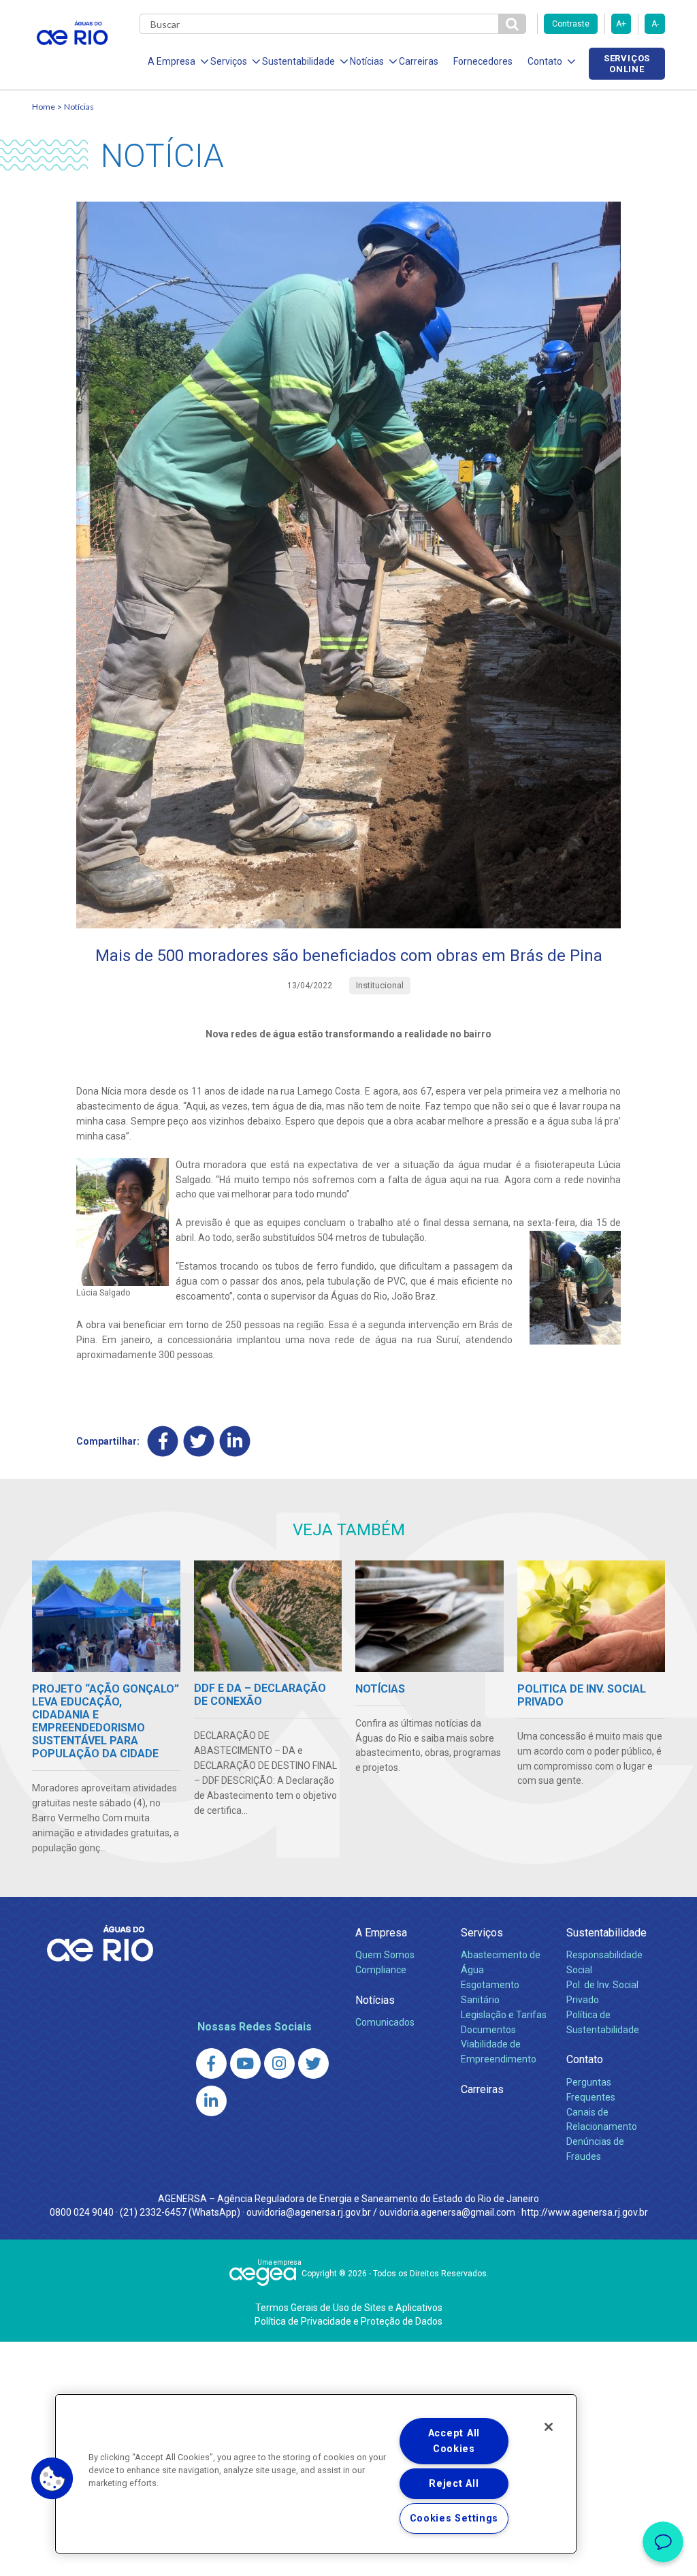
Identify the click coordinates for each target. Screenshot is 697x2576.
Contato (585, 2059)
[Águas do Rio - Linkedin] (211, 2101)
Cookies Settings (454, 2518)
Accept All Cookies (454, 2441)
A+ (621, 24)
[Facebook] (163, 1442)
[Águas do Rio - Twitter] (313, 2063)
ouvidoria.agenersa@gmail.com (447, 2212)
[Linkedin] (235, 1442)
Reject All (454, 2484)
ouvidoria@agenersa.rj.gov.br (309, 2212)
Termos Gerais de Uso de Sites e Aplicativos (349, 2308)
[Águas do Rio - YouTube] (245, 2063)
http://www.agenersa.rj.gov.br (585, 2212)
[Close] (549, 2427)
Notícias (79, 107)
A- (655, 24)
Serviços (482, 1933)
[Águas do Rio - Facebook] (211, 2063)
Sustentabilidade (606, 1933)
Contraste (571, 24)
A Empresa (381, 1933)
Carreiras (419, 61)
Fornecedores (483, 61)
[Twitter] (199, 1442)
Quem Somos (385, 1955)
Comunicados (385, 2022)
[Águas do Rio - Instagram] (279, 2063)
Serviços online (627, 63)
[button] (52, 2479)
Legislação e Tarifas (504, 2015)
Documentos (488, 2030)
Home (44, 107)
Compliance (381, 1970)
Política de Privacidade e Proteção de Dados (348, 2321)
